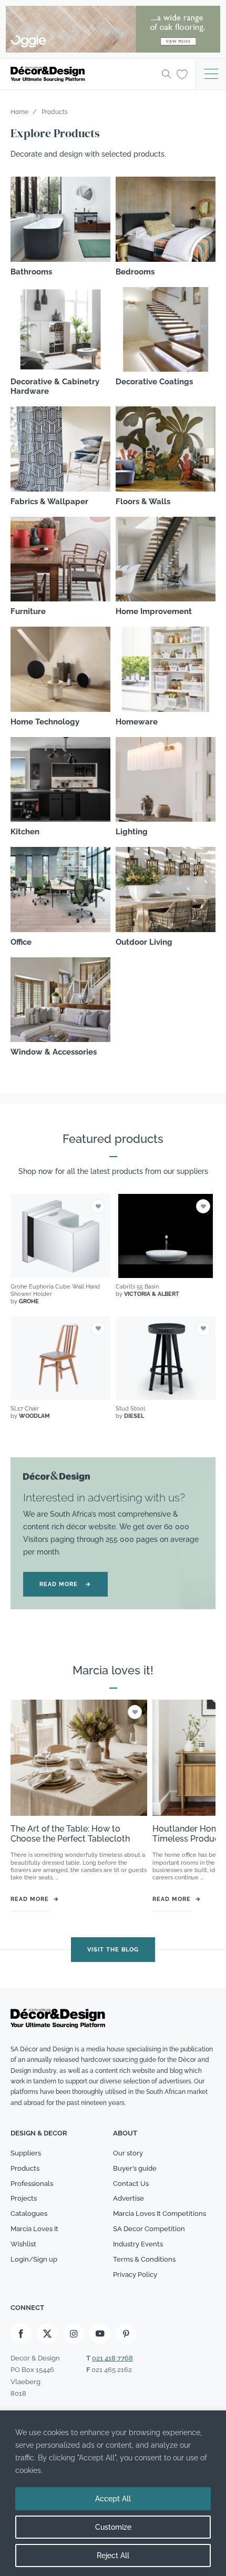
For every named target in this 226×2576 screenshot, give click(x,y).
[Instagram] (74, 2334)
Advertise (129, 2199)
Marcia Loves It (34, 2229)
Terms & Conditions (144, 2259)
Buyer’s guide (135, 2168)
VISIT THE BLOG (113, 1949)
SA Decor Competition (149, 2229)
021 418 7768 (112, 2359)
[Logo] (83, 74)
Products (25, 2168)
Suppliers (26, 2153)
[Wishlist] (182, 74)
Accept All (113, 2499)
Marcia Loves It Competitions (160, 2214)
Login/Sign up (34, 2259)
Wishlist (23, 2244)
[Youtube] (100, 2334)
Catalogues (29, 2214)
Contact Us (131, 2184)
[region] (113, 2493)
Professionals (32, 2184)
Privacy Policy (135, 2275)
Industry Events (138, 2244)
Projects (24, 2199)
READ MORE (65, 1584)
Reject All (113, 2555)
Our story (128, 2153)
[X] (47, 2334)
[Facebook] (21, 2334)
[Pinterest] (126, 2334)
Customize (113, 2527)
